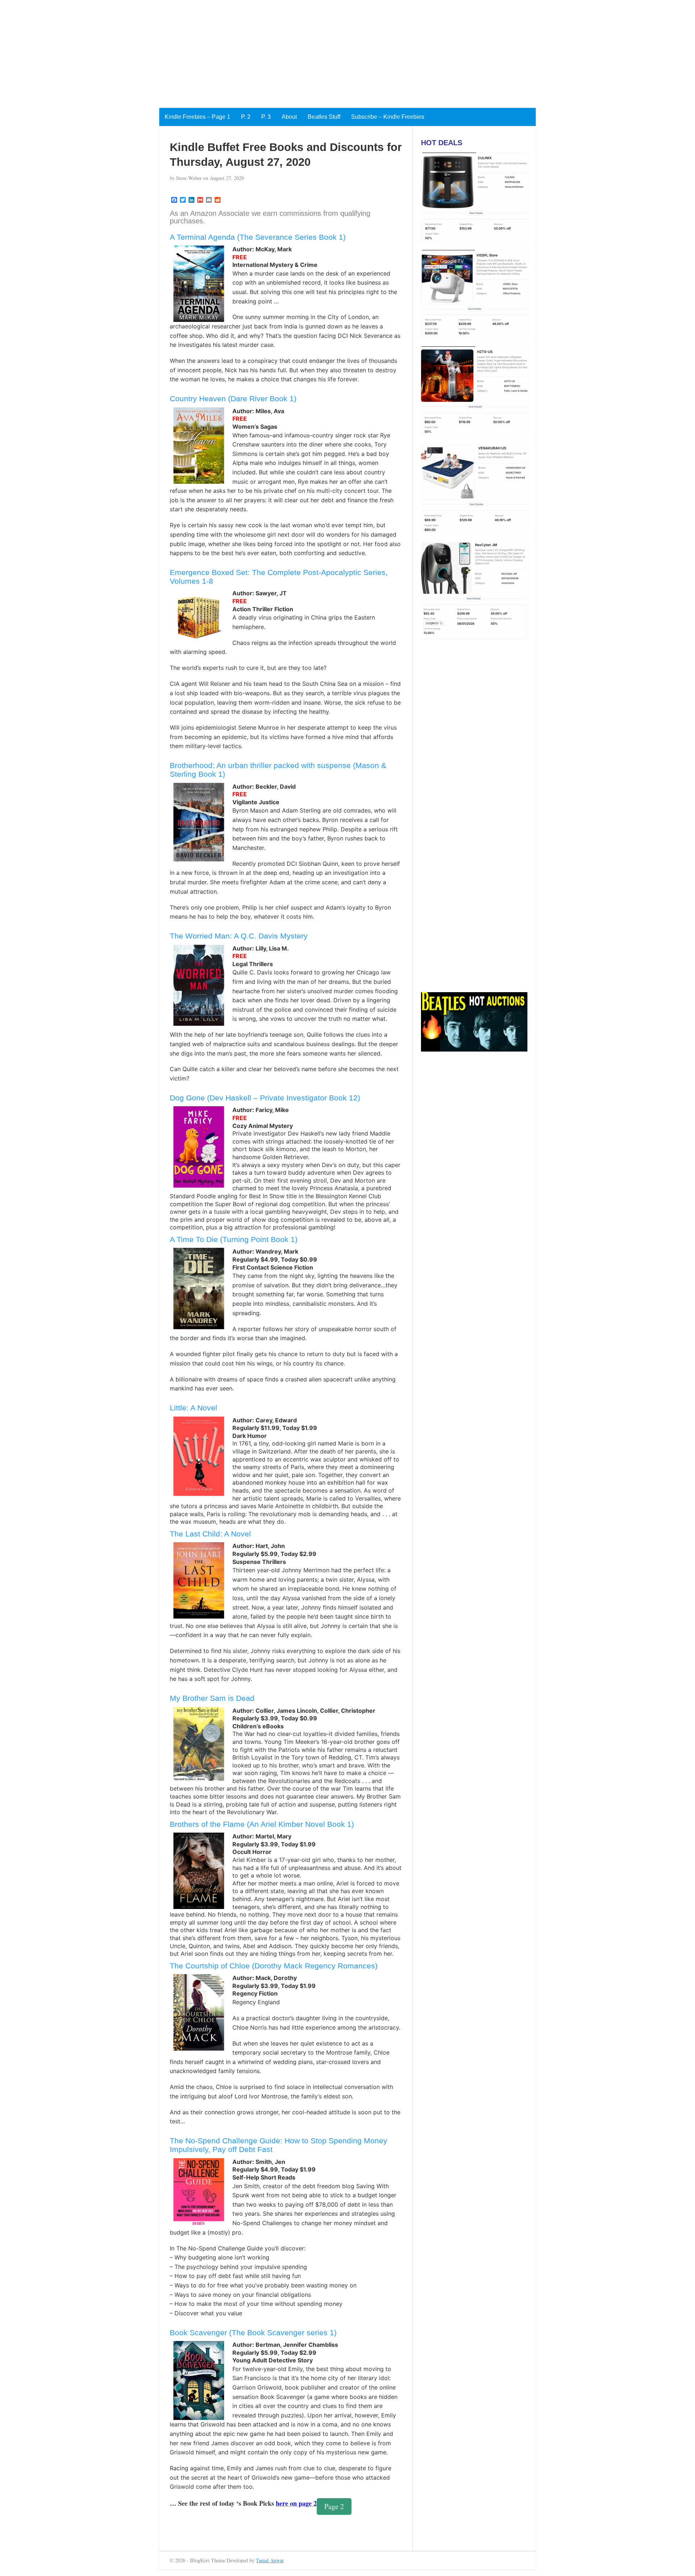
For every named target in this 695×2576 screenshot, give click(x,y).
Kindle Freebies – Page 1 (197, 117)
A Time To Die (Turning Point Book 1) (234, 1239)
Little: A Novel (193, 1408)
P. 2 (246, 117)
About (289, 117)
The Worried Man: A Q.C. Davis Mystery (239, 936)
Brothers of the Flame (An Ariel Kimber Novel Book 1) (262, 1824)
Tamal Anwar (270, 2560)
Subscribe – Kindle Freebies (388, 117)
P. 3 (266, 117)
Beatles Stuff (324, 117)
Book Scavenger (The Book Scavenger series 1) (253, 2332)
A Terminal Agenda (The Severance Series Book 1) (258, 237)
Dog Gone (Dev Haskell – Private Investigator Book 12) (265, 1098)
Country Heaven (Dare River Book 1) (233, 398)
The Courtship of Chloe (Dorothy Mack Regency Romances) (274, 1966)
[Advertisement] (217, 51)
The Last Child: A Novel (210, 1534)
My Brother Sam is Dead (212, 1698)
